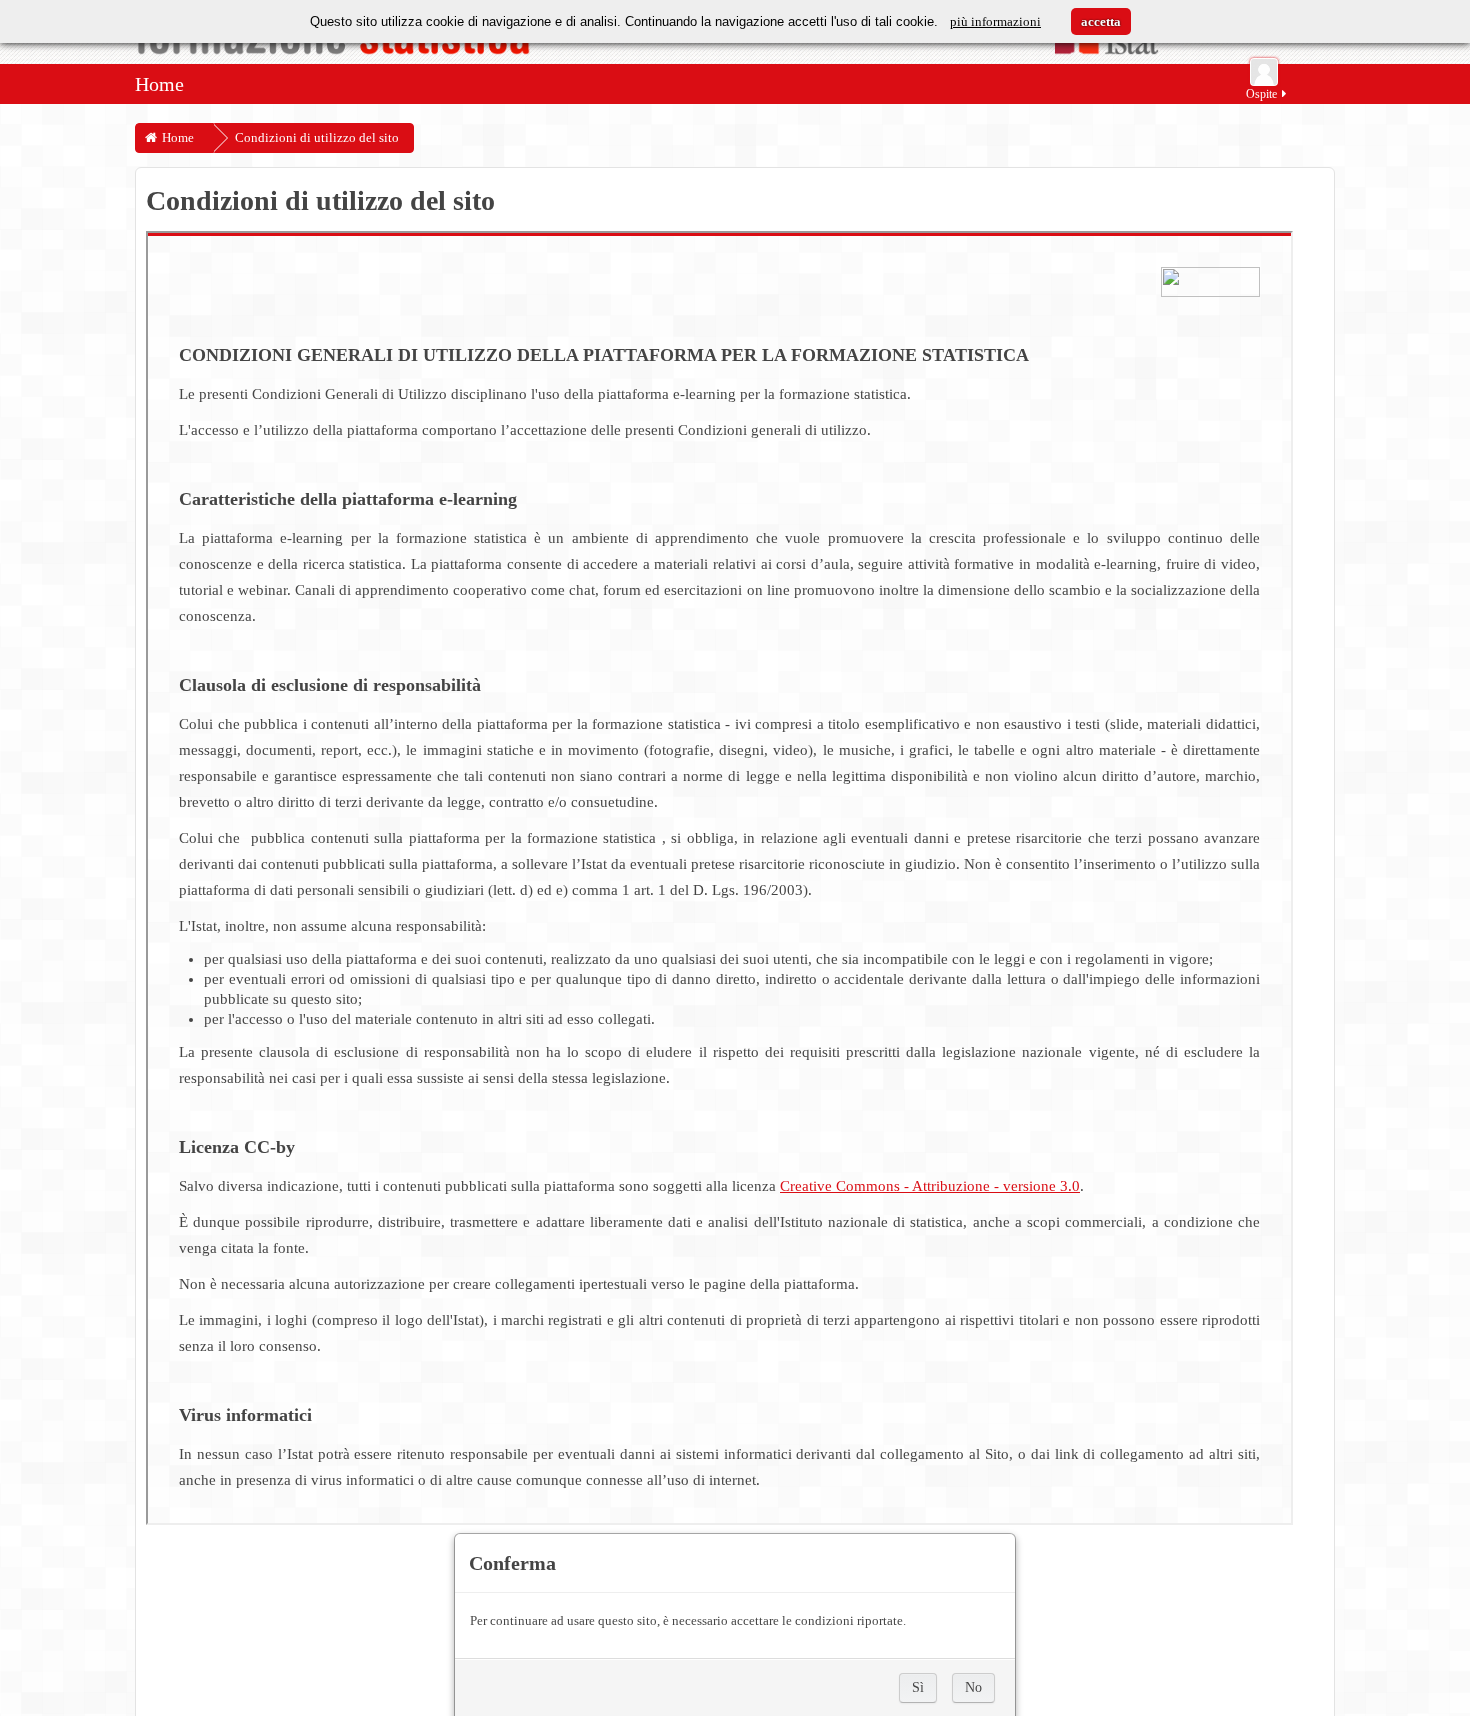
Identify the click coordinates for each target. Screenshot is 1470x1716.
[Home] (735, 45)
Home (159, 84)
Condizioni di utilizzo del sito (317, 137)
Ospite (1261, 94)
